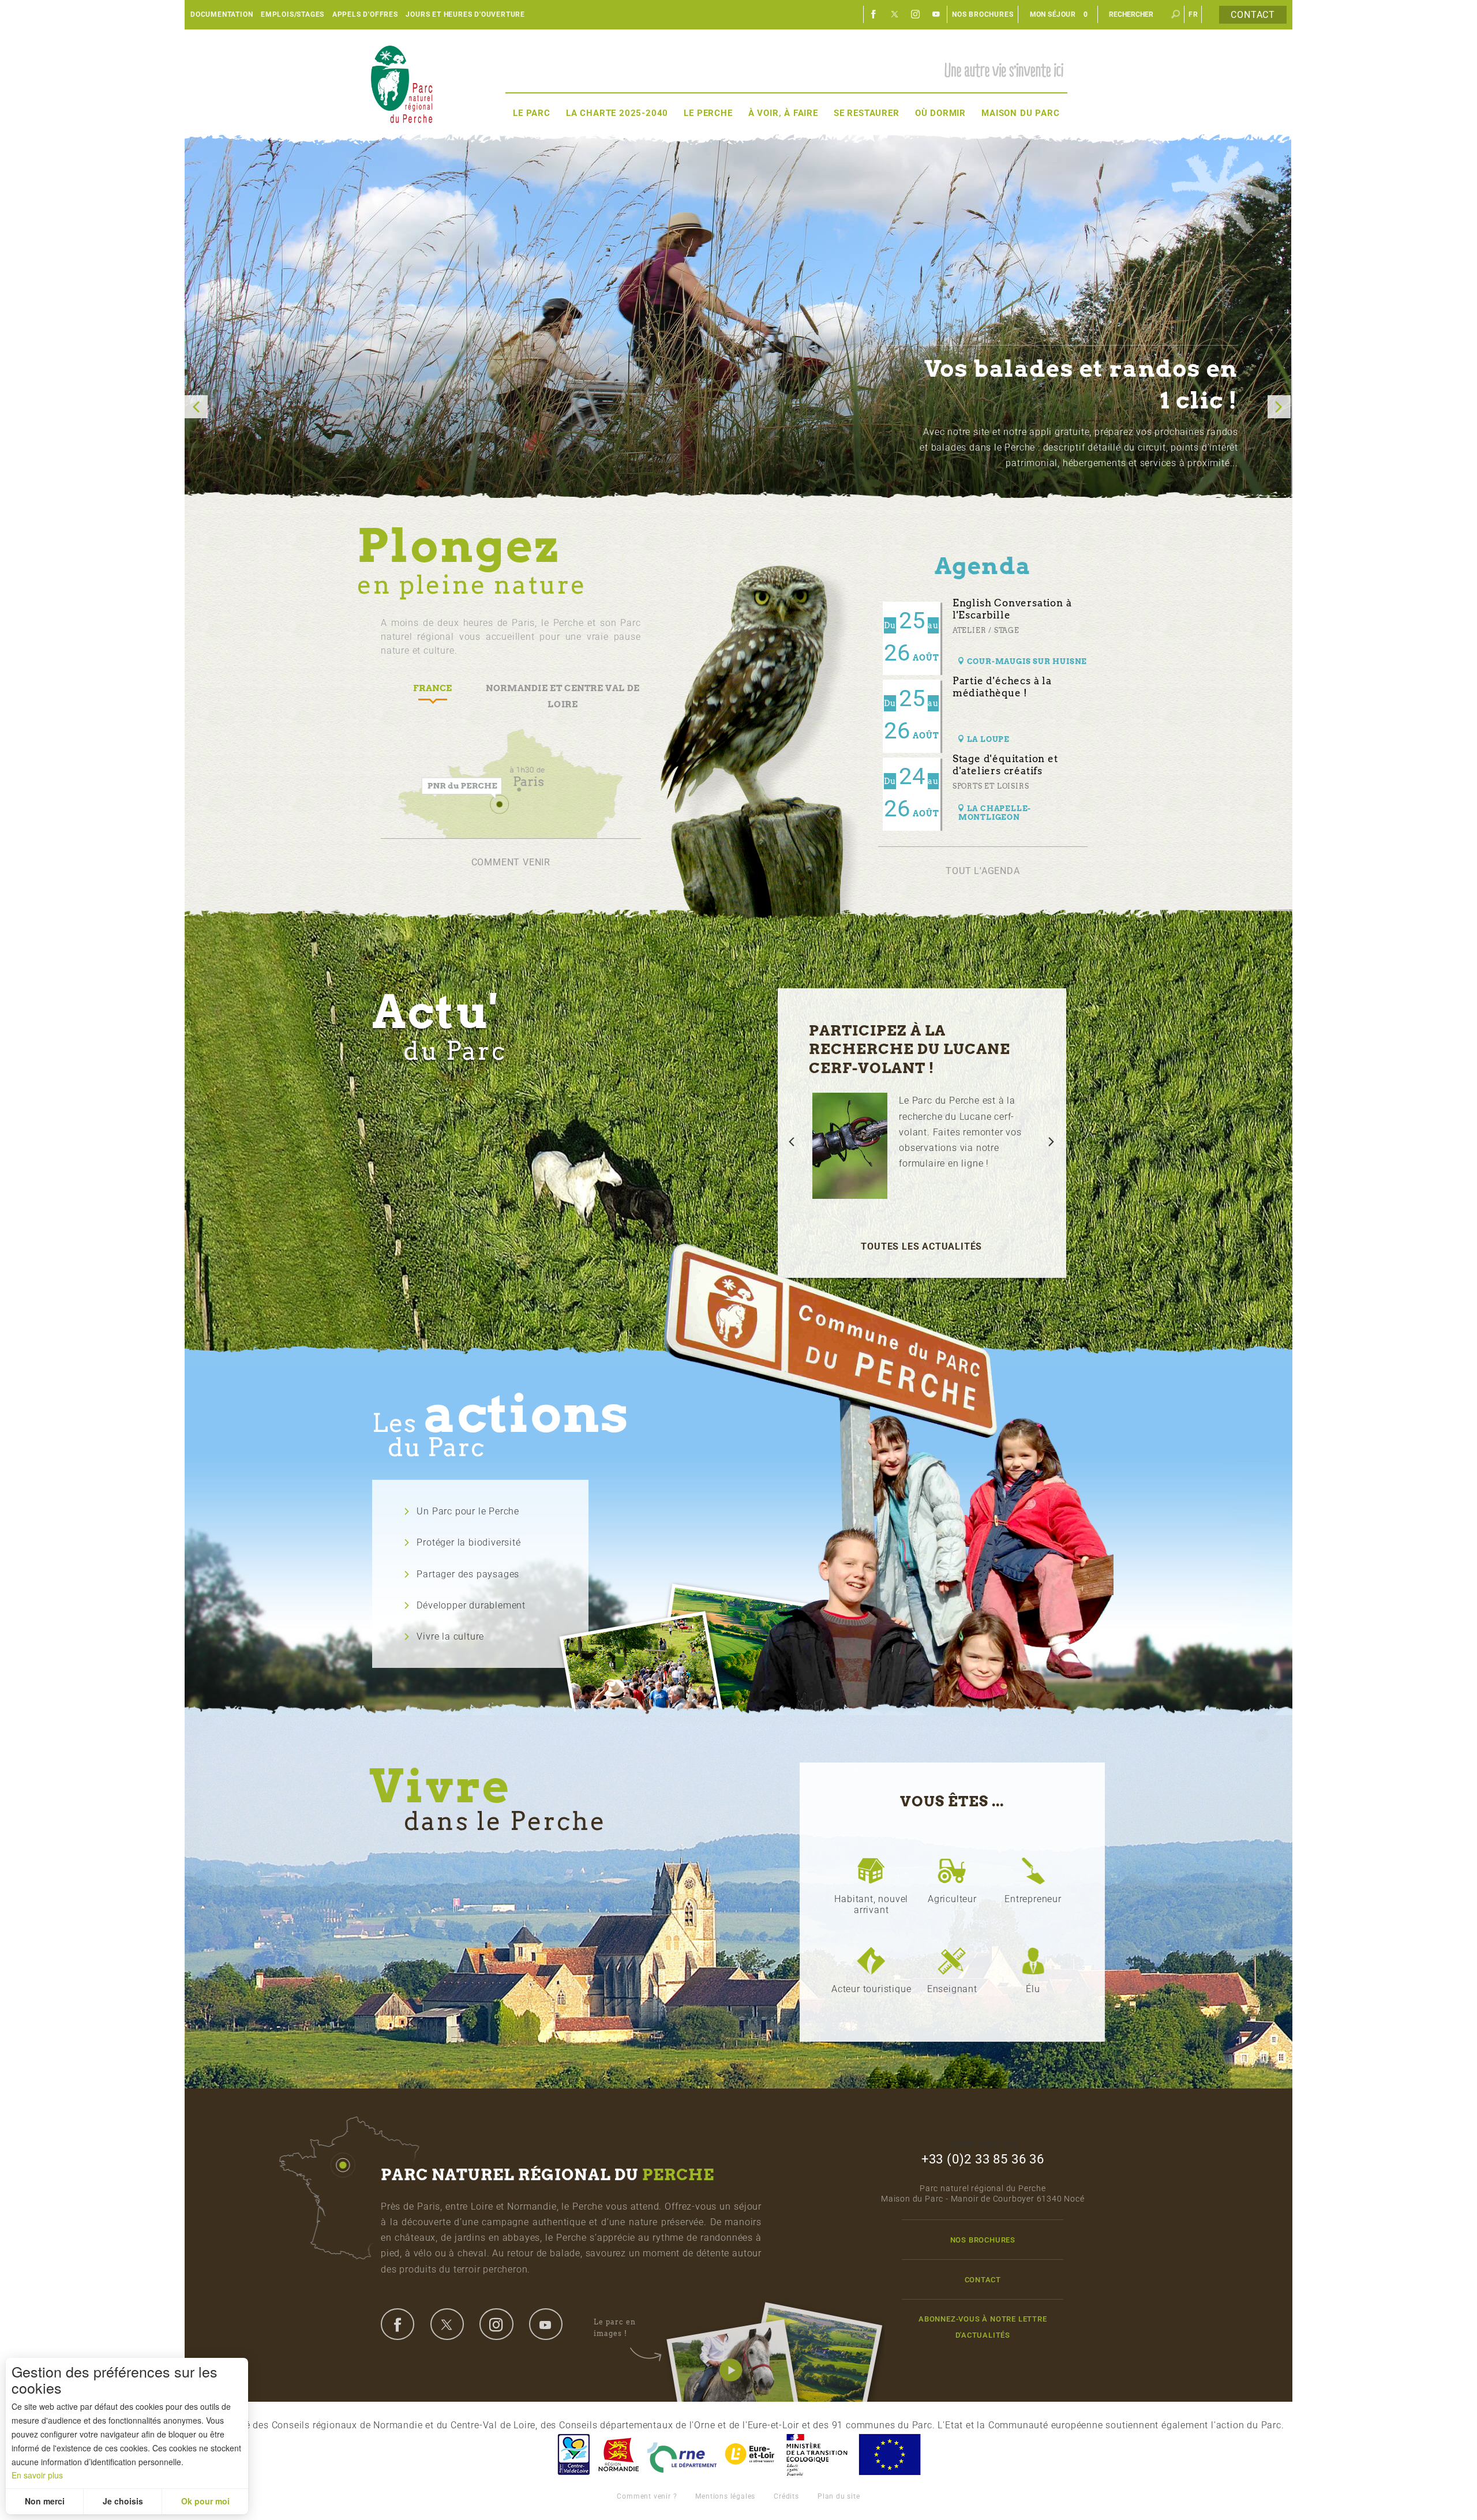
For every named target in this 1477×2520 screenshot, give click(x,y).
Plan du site (839, 2496)
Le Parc (532, 113)
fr (1193, 14)
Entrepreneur (1033, 1899)
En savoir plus (37, 2475)
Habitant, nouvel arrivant (871, 1904)
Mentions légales (725, 2496)
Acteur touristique (871, 1989)
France (817, 2455)
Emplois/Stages (293, 14)
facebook (398, 2324)
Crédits (786, 2496)
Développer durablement (471, 1605)
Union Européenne (889, 2455)
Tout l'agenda (983, 871)
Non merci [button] (45, 2501)
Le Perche (708, 113)
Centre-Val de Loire (573, 2455)
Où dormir (940, 113)
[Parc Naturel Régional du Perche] (402, 82)
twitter (447, 2324)
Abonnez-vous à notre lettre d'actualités (983, 2327)
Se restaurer (867, 113)
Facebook (874, 14)
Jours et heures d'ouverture (465, 14)
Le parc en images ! (615, 2328)
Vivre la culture (450, 1636)
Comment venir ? (647, 2496)
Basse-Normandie (618, 2455)
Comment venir (511, 862)
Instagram (916, 14)
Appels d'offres (365, 14)
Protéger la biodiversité (468, 1542)
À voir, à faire (783, 113)
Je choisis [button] (123, 2501)
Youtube (936, 14)
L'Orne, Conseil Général (682, 2455)
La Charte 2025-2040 (617, 113)
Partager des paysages (468, 1574)
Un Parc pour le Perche (468, 1511)
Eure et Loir (751, 2455)
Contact (1253, 15)
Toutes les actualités (921, 1246)
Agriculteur (952, 1899)
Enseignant (952, 1989)
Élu (1033, 1989)
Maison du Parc (1020, 113)
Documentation (222, 14)
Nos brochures (983, 14)
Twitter (895, 14)
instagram (496, 2324)
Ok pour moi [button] (205, 2501)
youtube (546, 2324)
